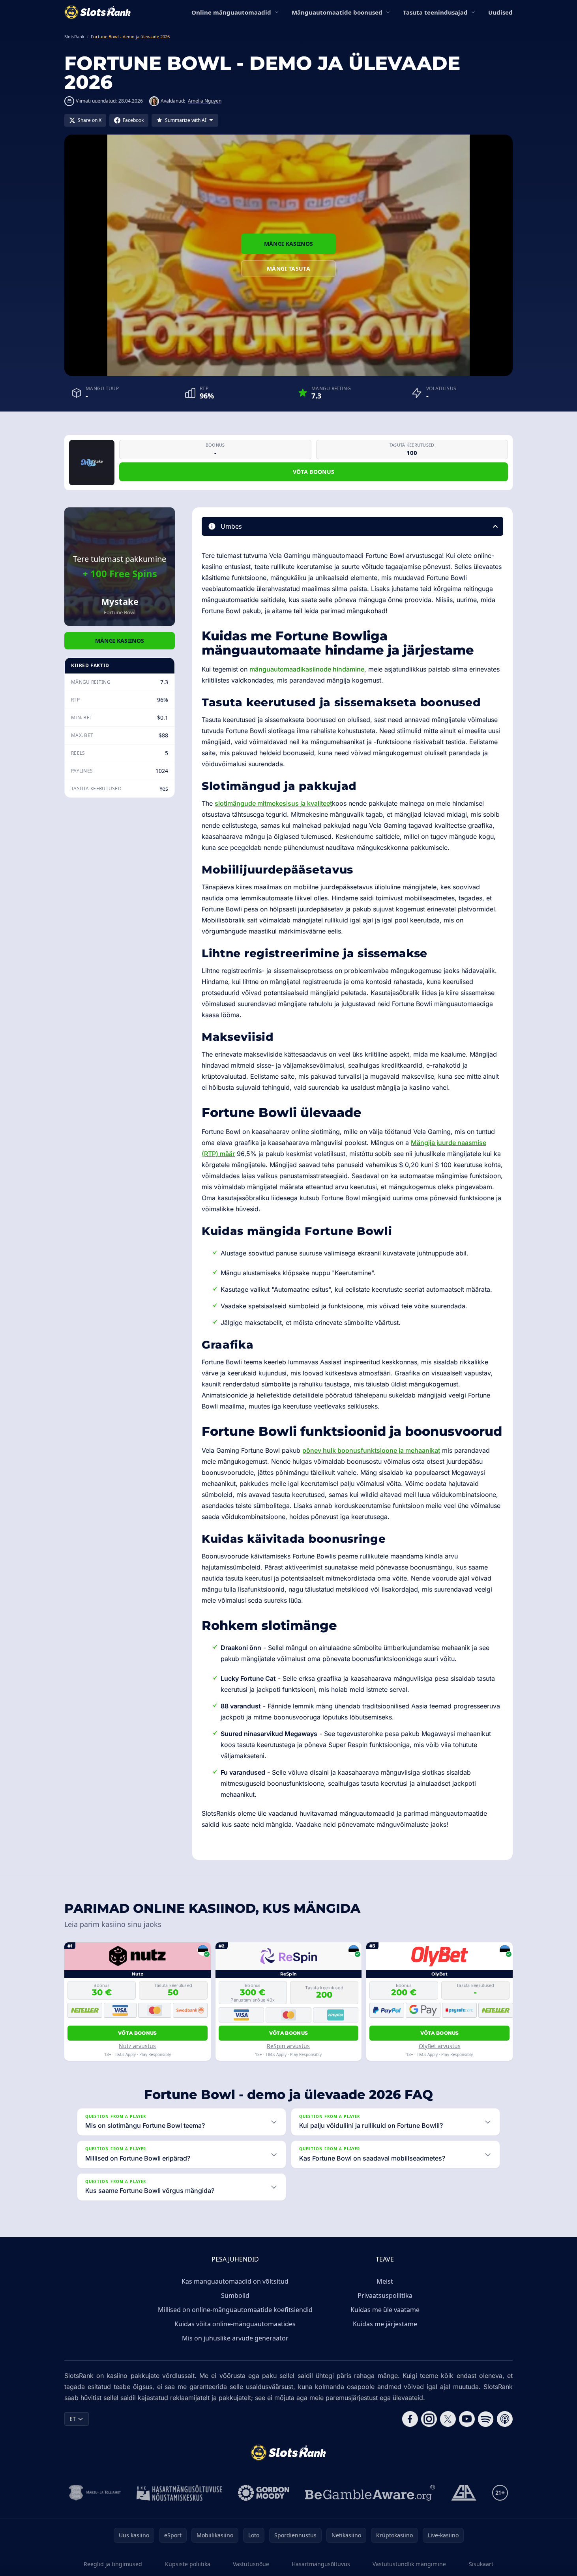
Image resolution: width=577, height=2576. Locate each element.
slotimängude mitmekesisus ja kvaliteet (273, 803)
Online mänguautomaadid (231, 12)
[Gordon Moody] (264, 2493)
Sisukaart (481, 2564)
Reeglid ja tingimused (113, 2564)
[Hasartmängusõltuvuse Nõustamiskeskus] (179, 2493)
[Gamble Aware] (370, 2493)
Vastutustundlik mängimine (409, 2564)
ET (73, 2419)
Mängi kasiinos (289, 244)
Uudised (500, 12)
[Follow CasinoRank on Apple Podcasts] (505, 2419)
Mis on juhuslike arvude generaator (235, 2338)
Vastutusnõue (251, 2564)
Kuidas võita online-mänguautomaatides (235, 2324)
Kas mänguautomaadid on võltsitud (235, 2281)
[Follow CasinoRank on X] (448, 2419)
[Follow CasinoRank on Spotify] (486, 2419)
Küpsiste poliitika (188, 2564)
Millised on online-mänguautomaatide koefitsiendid (235, 2310)
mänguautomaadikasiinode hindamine (307, 669)
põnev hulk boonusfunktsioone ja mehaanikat (371, 1450)
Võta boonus (314, 472)
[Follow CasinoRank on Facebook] (410, 2419)
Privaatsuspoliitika (385, 2295)
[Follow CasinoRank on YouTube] (467, 2419)
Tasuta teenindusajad (435, 12)
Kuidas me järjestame (385, 2324)
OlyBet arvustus (440, 2046)
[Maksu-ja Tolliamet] (95, 2493)
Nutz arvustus (137, 2046)
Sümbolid (235, 2295)
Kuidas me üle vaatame (385, 2310)
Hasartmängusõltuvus (321, 2564)
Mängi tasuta (288, 268)
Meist (385, 2281)
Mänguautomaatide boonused (337, 12)
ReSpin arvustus (288, 2046)
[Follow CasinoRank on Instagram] (429, 2419)
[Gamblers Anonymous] (464, 2493)
